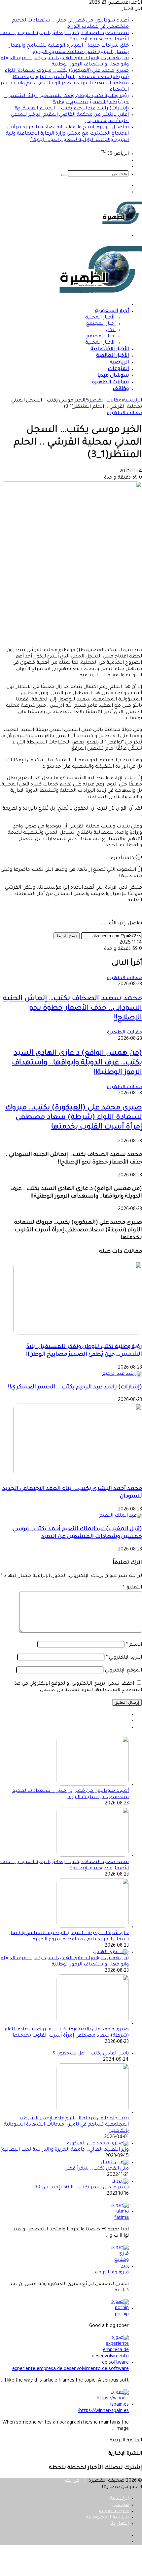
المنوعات (118, 369)
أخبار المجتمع (101, 324)
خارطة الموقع (114, 2512)
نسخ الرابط (67, 936)
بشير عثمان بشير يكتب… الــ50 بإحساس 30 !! (80, 2188)
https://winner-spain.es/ (103, 2411)
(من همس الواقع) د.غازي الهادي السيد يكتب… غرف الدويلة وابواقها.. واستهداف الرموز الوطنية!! (77, 1063)
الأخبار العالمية (112, 356)
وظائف (121, 389)
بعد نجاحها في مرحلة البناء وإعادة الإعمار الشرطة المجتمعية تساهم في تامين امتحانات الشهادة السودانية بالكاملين (66, 2125)
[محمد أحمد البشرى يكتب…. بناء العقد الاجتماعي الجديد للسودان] (78, 1476)
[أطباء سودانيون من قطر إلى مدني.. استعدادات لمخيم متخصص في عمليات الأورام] (92, 1785)
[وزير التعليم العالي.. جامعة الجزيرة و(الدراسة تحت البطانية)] (98, 2144)
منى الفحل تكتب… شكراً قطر (97, 2169)
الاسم (134, 1645)
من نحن (121, 2505)
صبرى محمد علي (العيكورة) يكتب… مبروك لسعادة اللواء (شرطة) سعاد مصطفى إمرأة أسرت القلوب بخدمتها (74, 1118)
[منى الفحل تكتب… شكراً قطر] (115, 2163)
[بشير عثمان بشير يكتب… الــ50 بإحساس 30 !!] (121, 2181)
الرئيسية (132, 401)
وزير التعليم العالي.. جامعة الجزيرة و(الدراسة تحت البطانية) (64, 2150)
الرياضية (119, 363)
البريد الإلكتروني (124, 1658)
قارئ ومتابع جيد (111, 2273)
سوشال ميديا (113, 376)
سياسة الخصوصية (107, 2518)
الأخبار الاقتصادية (110, 349)
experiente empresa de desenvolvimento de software (71, 2369)
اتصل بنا (119, 2524)
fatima (122, 2218)
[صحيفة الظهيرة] (122, 224)
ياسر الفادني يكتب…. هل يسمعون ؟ (91, 2054)
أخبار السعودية (112, 311)
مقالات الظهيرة (110, 382)
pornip (122, 2315)
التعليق (132, 1588)
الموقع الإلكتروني (124, 1671)
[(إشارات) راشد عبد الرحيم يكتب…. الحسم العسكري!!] (122, 1374)
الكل (111, 330)
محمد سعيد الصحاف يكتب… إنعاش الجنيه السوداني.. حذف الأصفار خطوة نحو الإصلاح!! (72, 1009)
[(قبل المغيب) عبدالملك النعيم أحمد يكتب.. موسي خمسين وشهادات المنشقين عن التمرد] (121, 1516)
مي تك (72, 2481)
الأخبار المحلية (100, 318)
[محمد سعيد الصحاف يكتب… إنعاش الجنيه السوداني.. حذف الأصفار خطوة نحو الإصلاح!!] (92, 1856)
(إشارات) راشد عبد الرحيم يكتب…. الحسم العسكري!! (72, 109)
